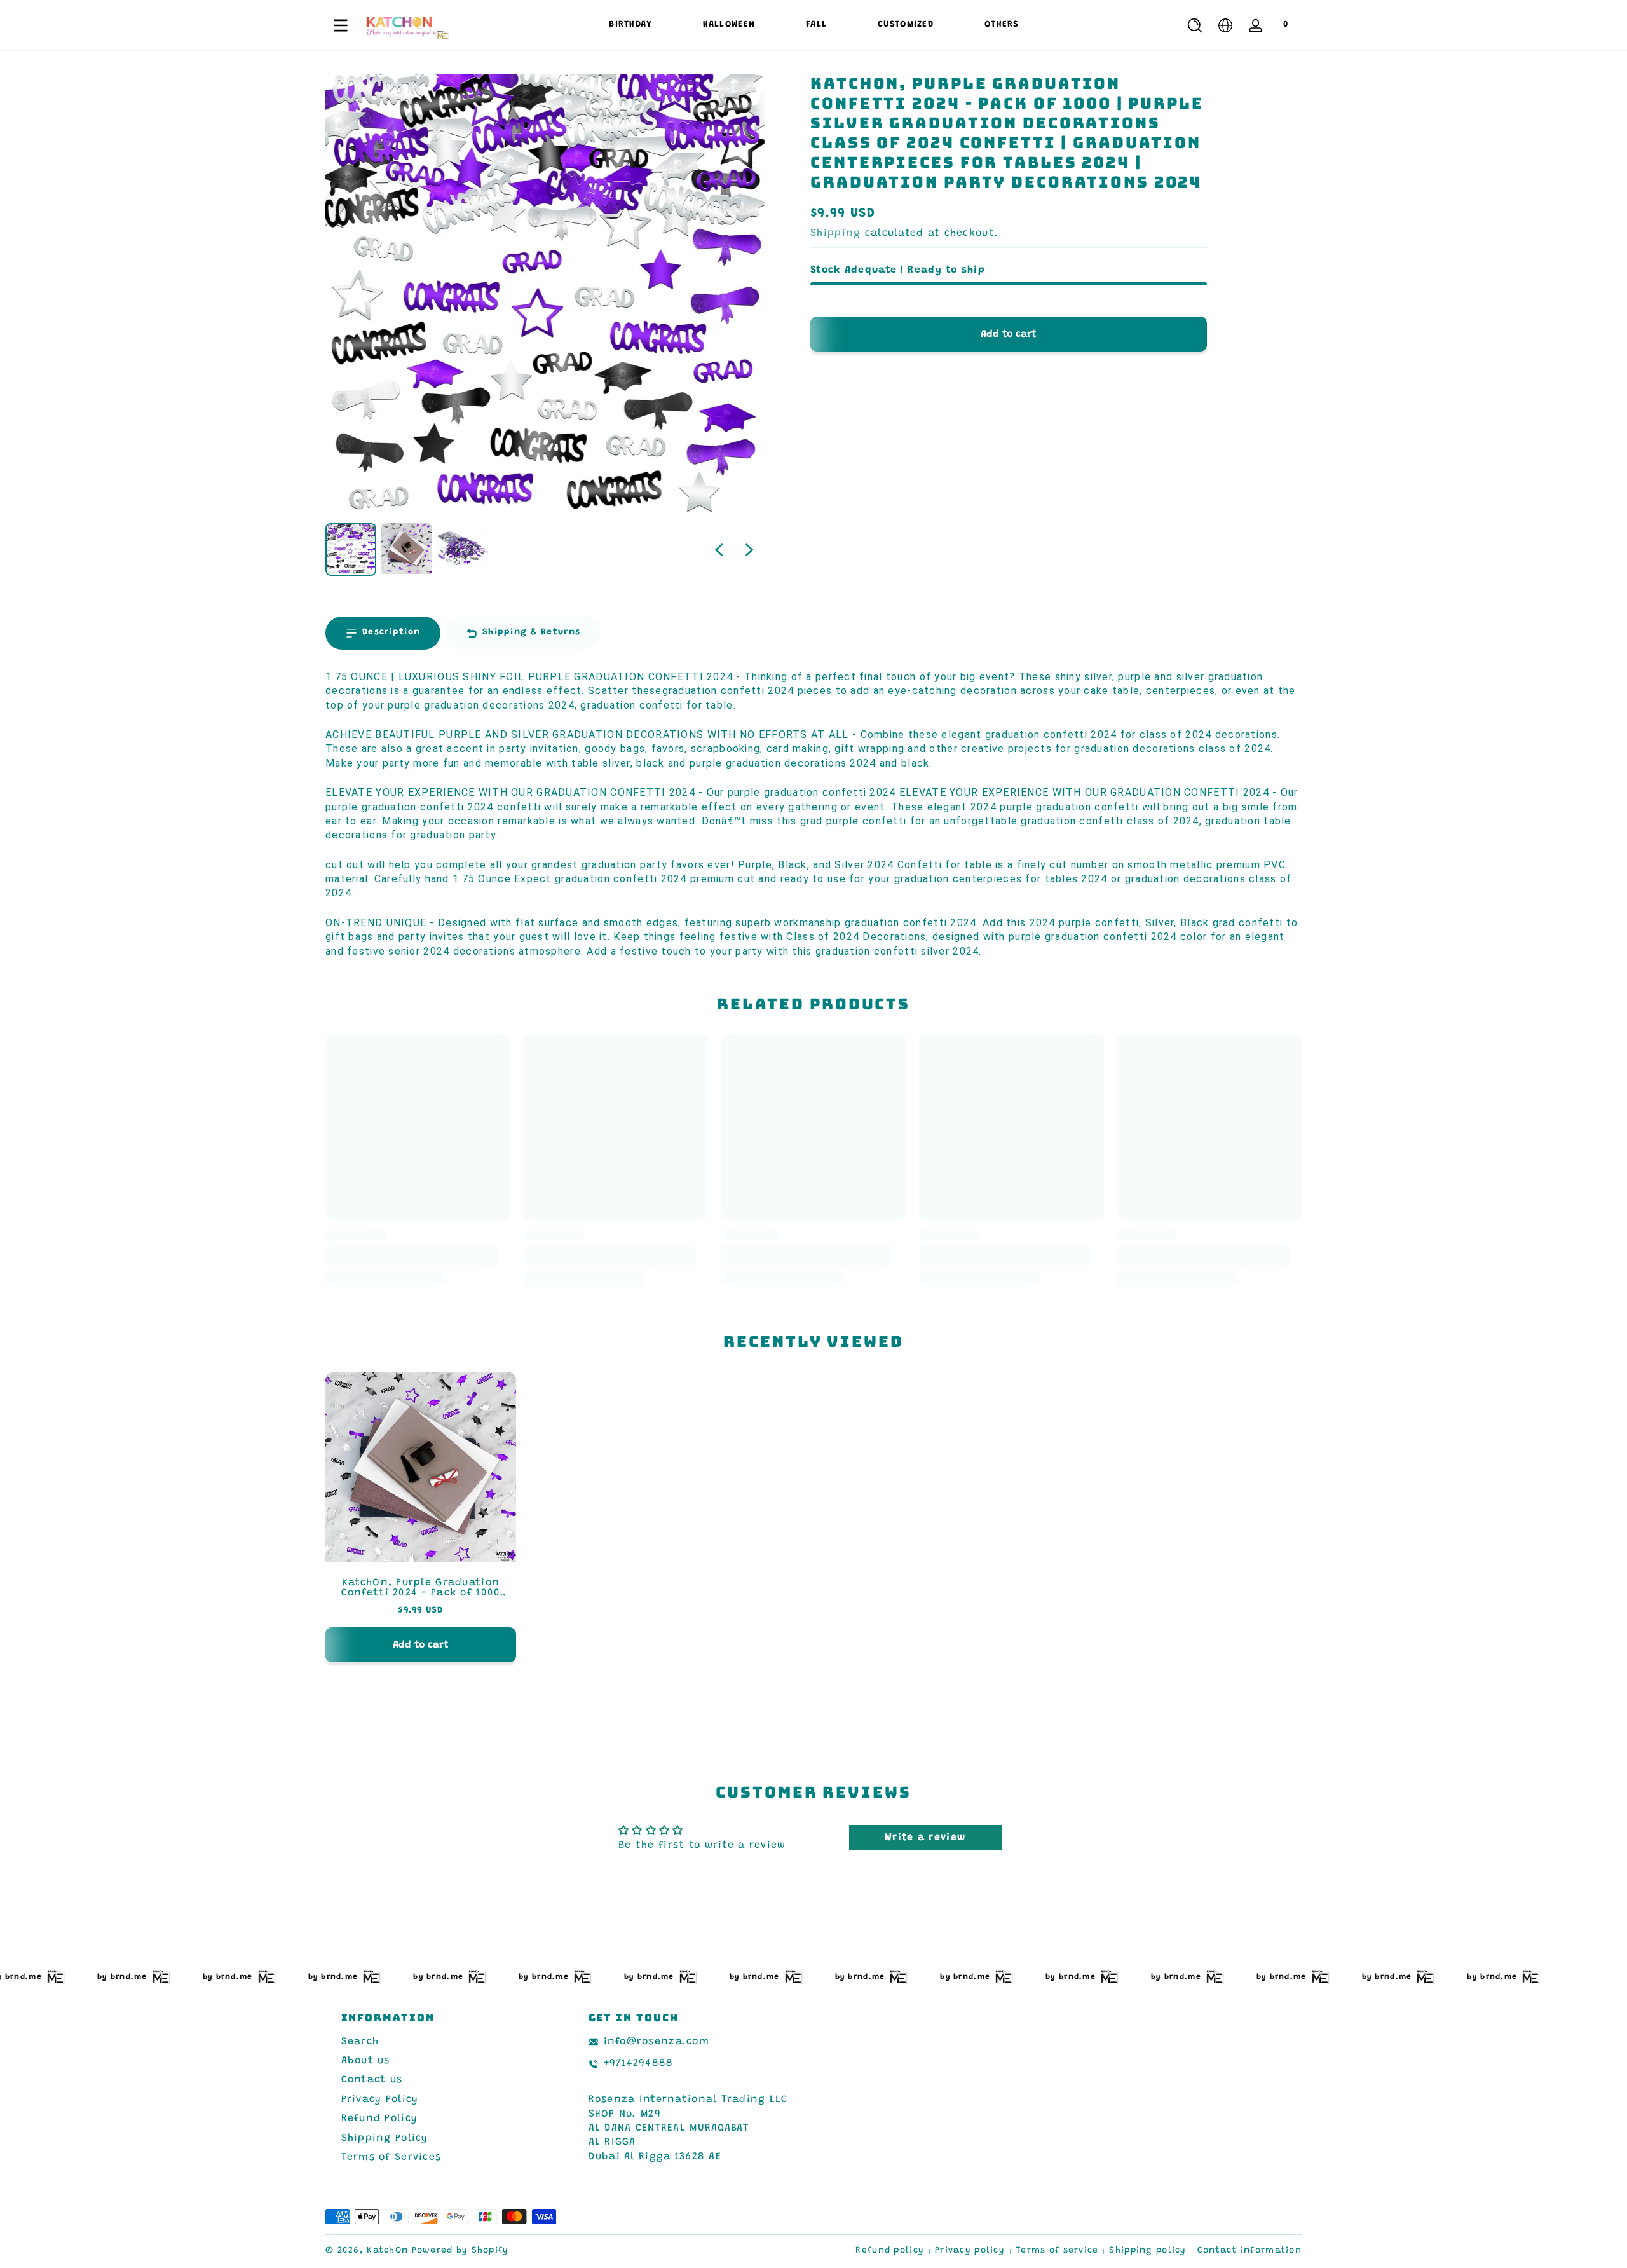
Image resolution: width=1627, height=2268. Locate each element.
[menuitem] (443, 2042)
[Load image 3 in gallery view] (463, 550)
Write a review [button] (925, 1838)
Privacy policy (970, 2251)
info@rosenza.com (657, 2042)
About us (366, 2061)
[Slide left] (719, 550)
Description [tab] (391, 632)
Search (360, 2042)
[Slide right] (749, 550)
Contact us (372, 2080)
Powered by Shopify (460, 2251)
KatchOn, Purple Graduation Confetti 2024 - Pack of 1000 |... (421, 1588)
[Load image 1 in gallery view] (351, 550)
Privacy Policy (380, 2100)
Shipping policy (1147, 2251)
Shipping (835, 233)
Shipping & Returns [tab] (531, 632)
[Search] (1195, 25)
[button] (1195, 25)
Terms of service (1057, 2251)
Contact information (1249, 2251)
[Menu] (341, 25)
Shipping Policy (385, 2138)
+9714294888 (639, 2064)
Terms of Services (391, 2158)
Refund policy (890, 2251)
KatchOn (387, 2251)
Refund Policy (380, 2119)
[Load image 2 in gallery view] (407, 550)
